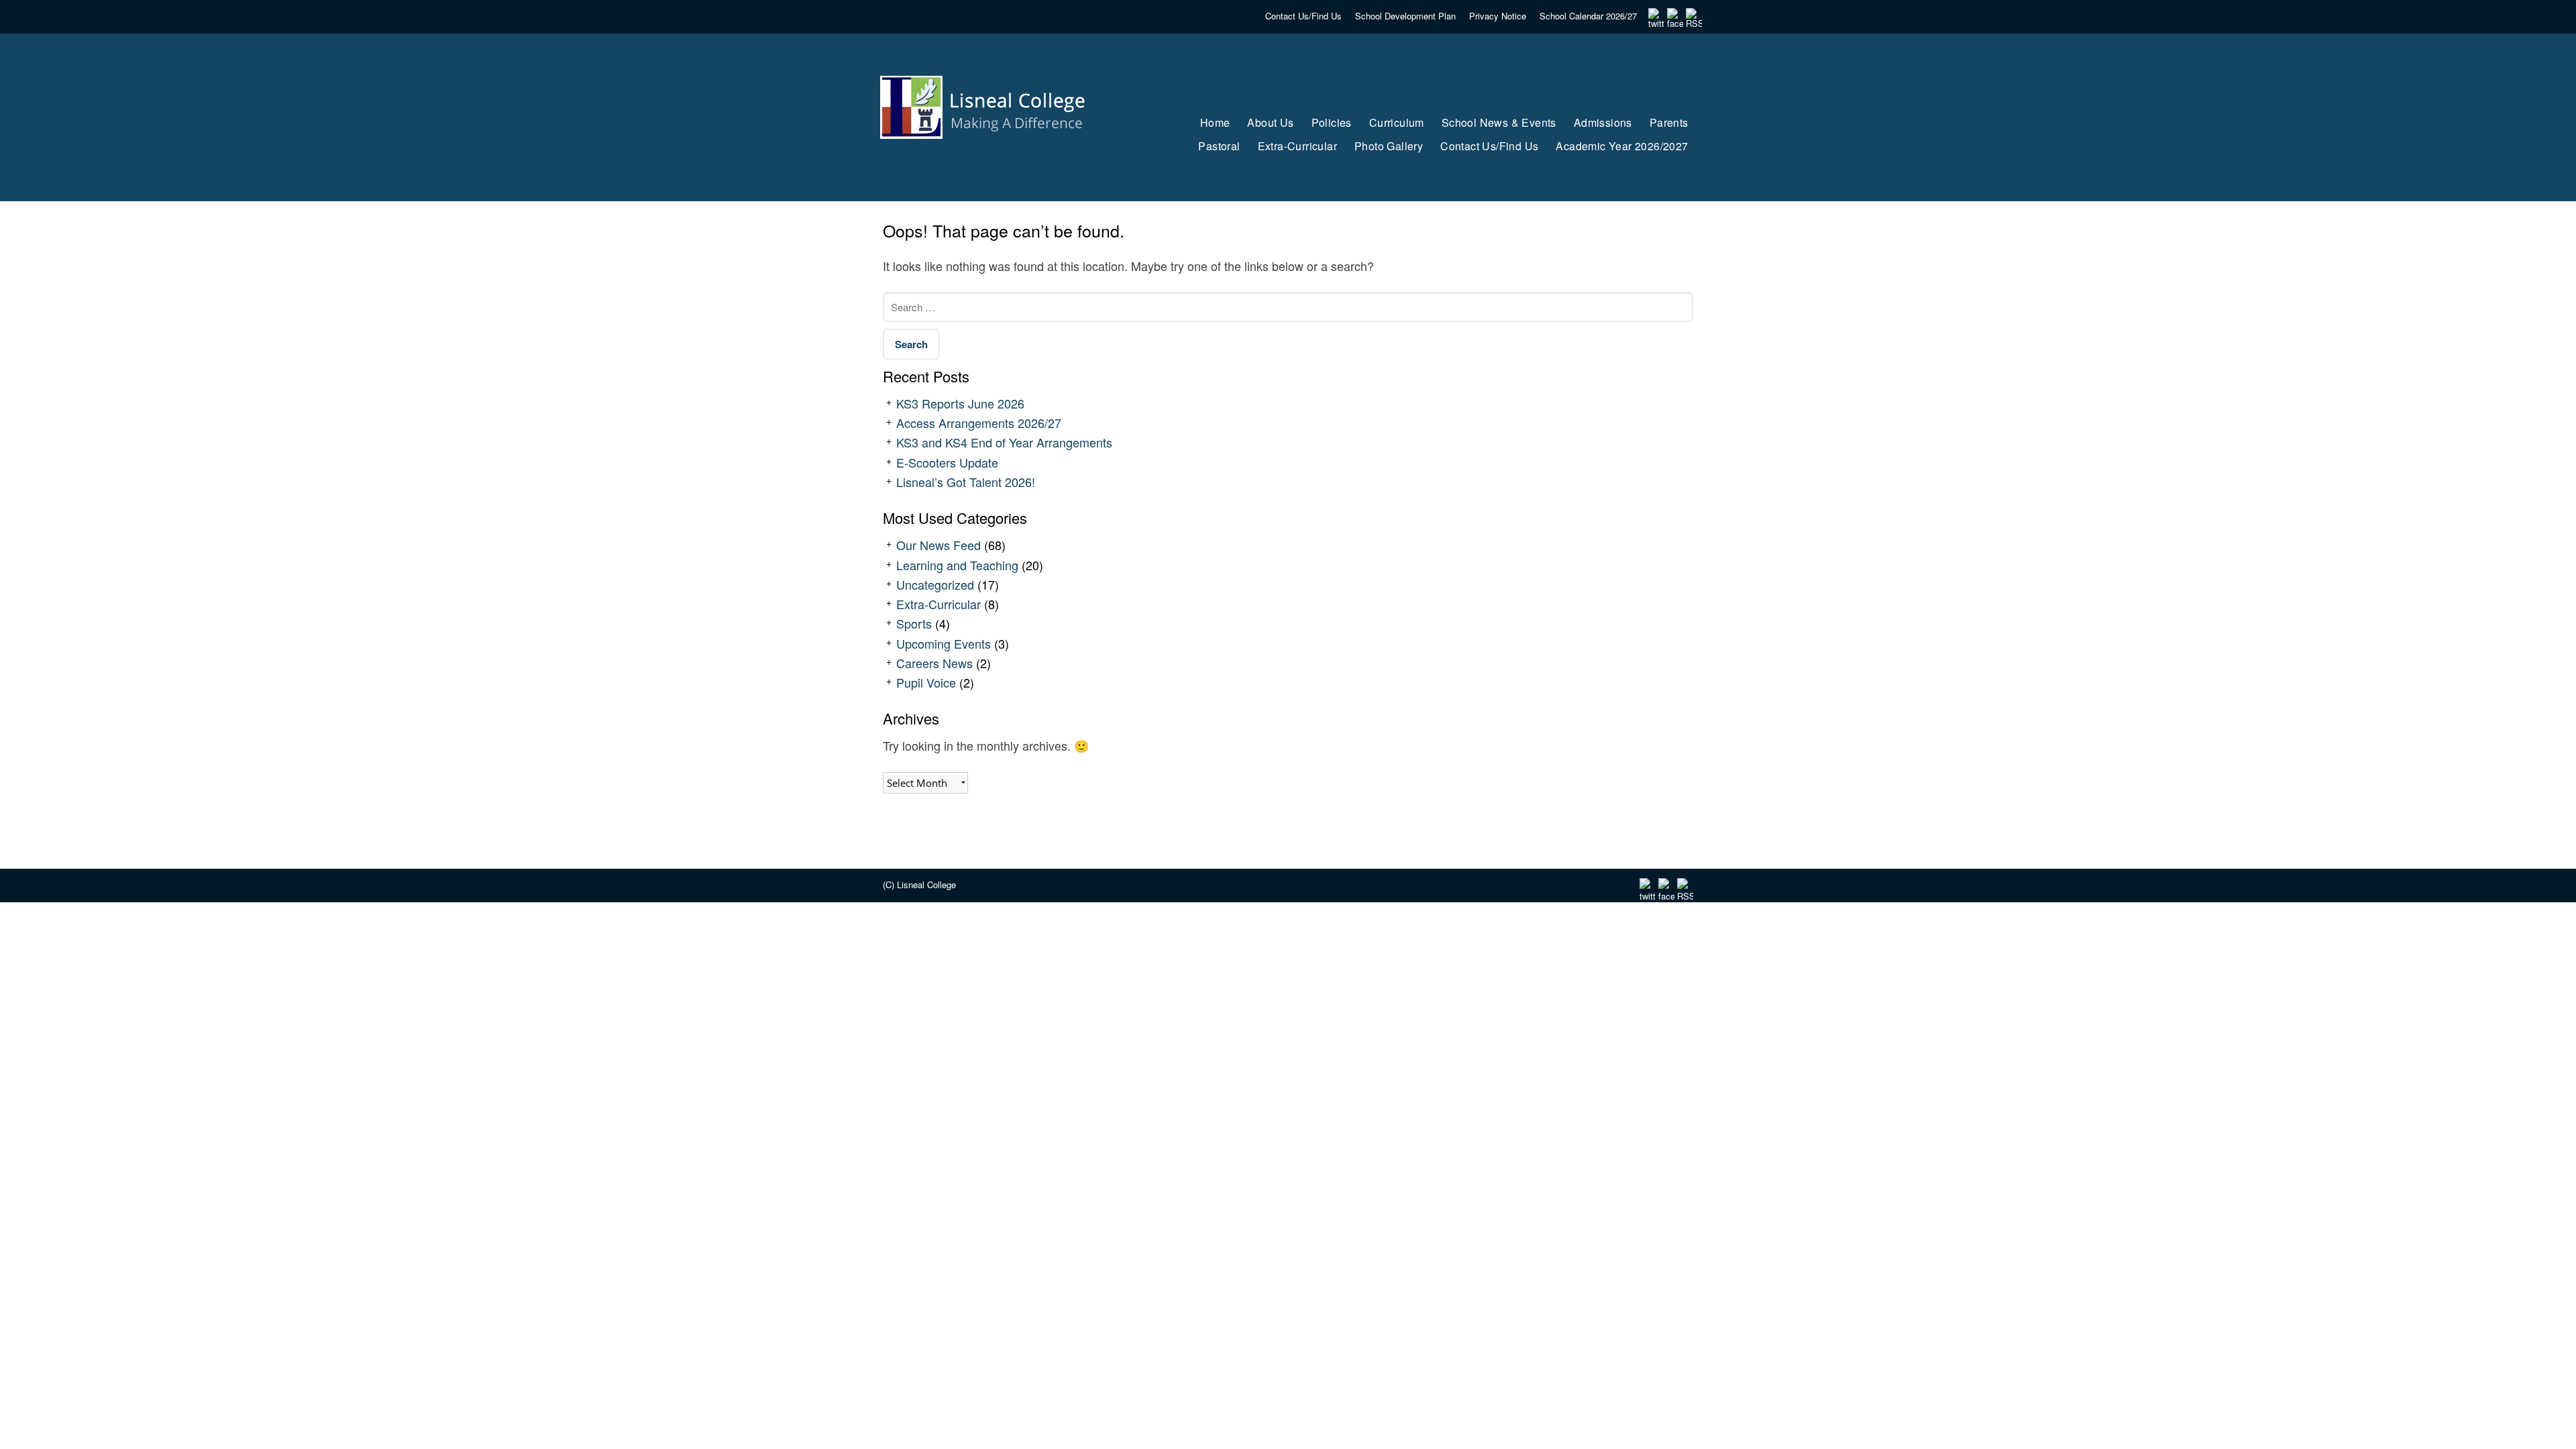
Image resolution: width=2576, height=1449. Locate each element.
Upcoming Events (944, 643)
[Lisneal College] (995, 164)
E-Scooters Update (947, 462)
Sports (914, 623)
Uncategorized (935, 584)
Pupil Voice (926, 682)
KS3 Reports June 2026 (960, 403)
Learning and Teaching (957, 565)
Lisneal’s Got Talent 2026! (966, 482)
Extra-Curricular (938, 604)
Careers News (934, 663)
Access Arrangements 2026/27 (979, 423)
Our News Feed (938, 545)
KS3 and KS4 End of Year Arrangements (1004, 442)
